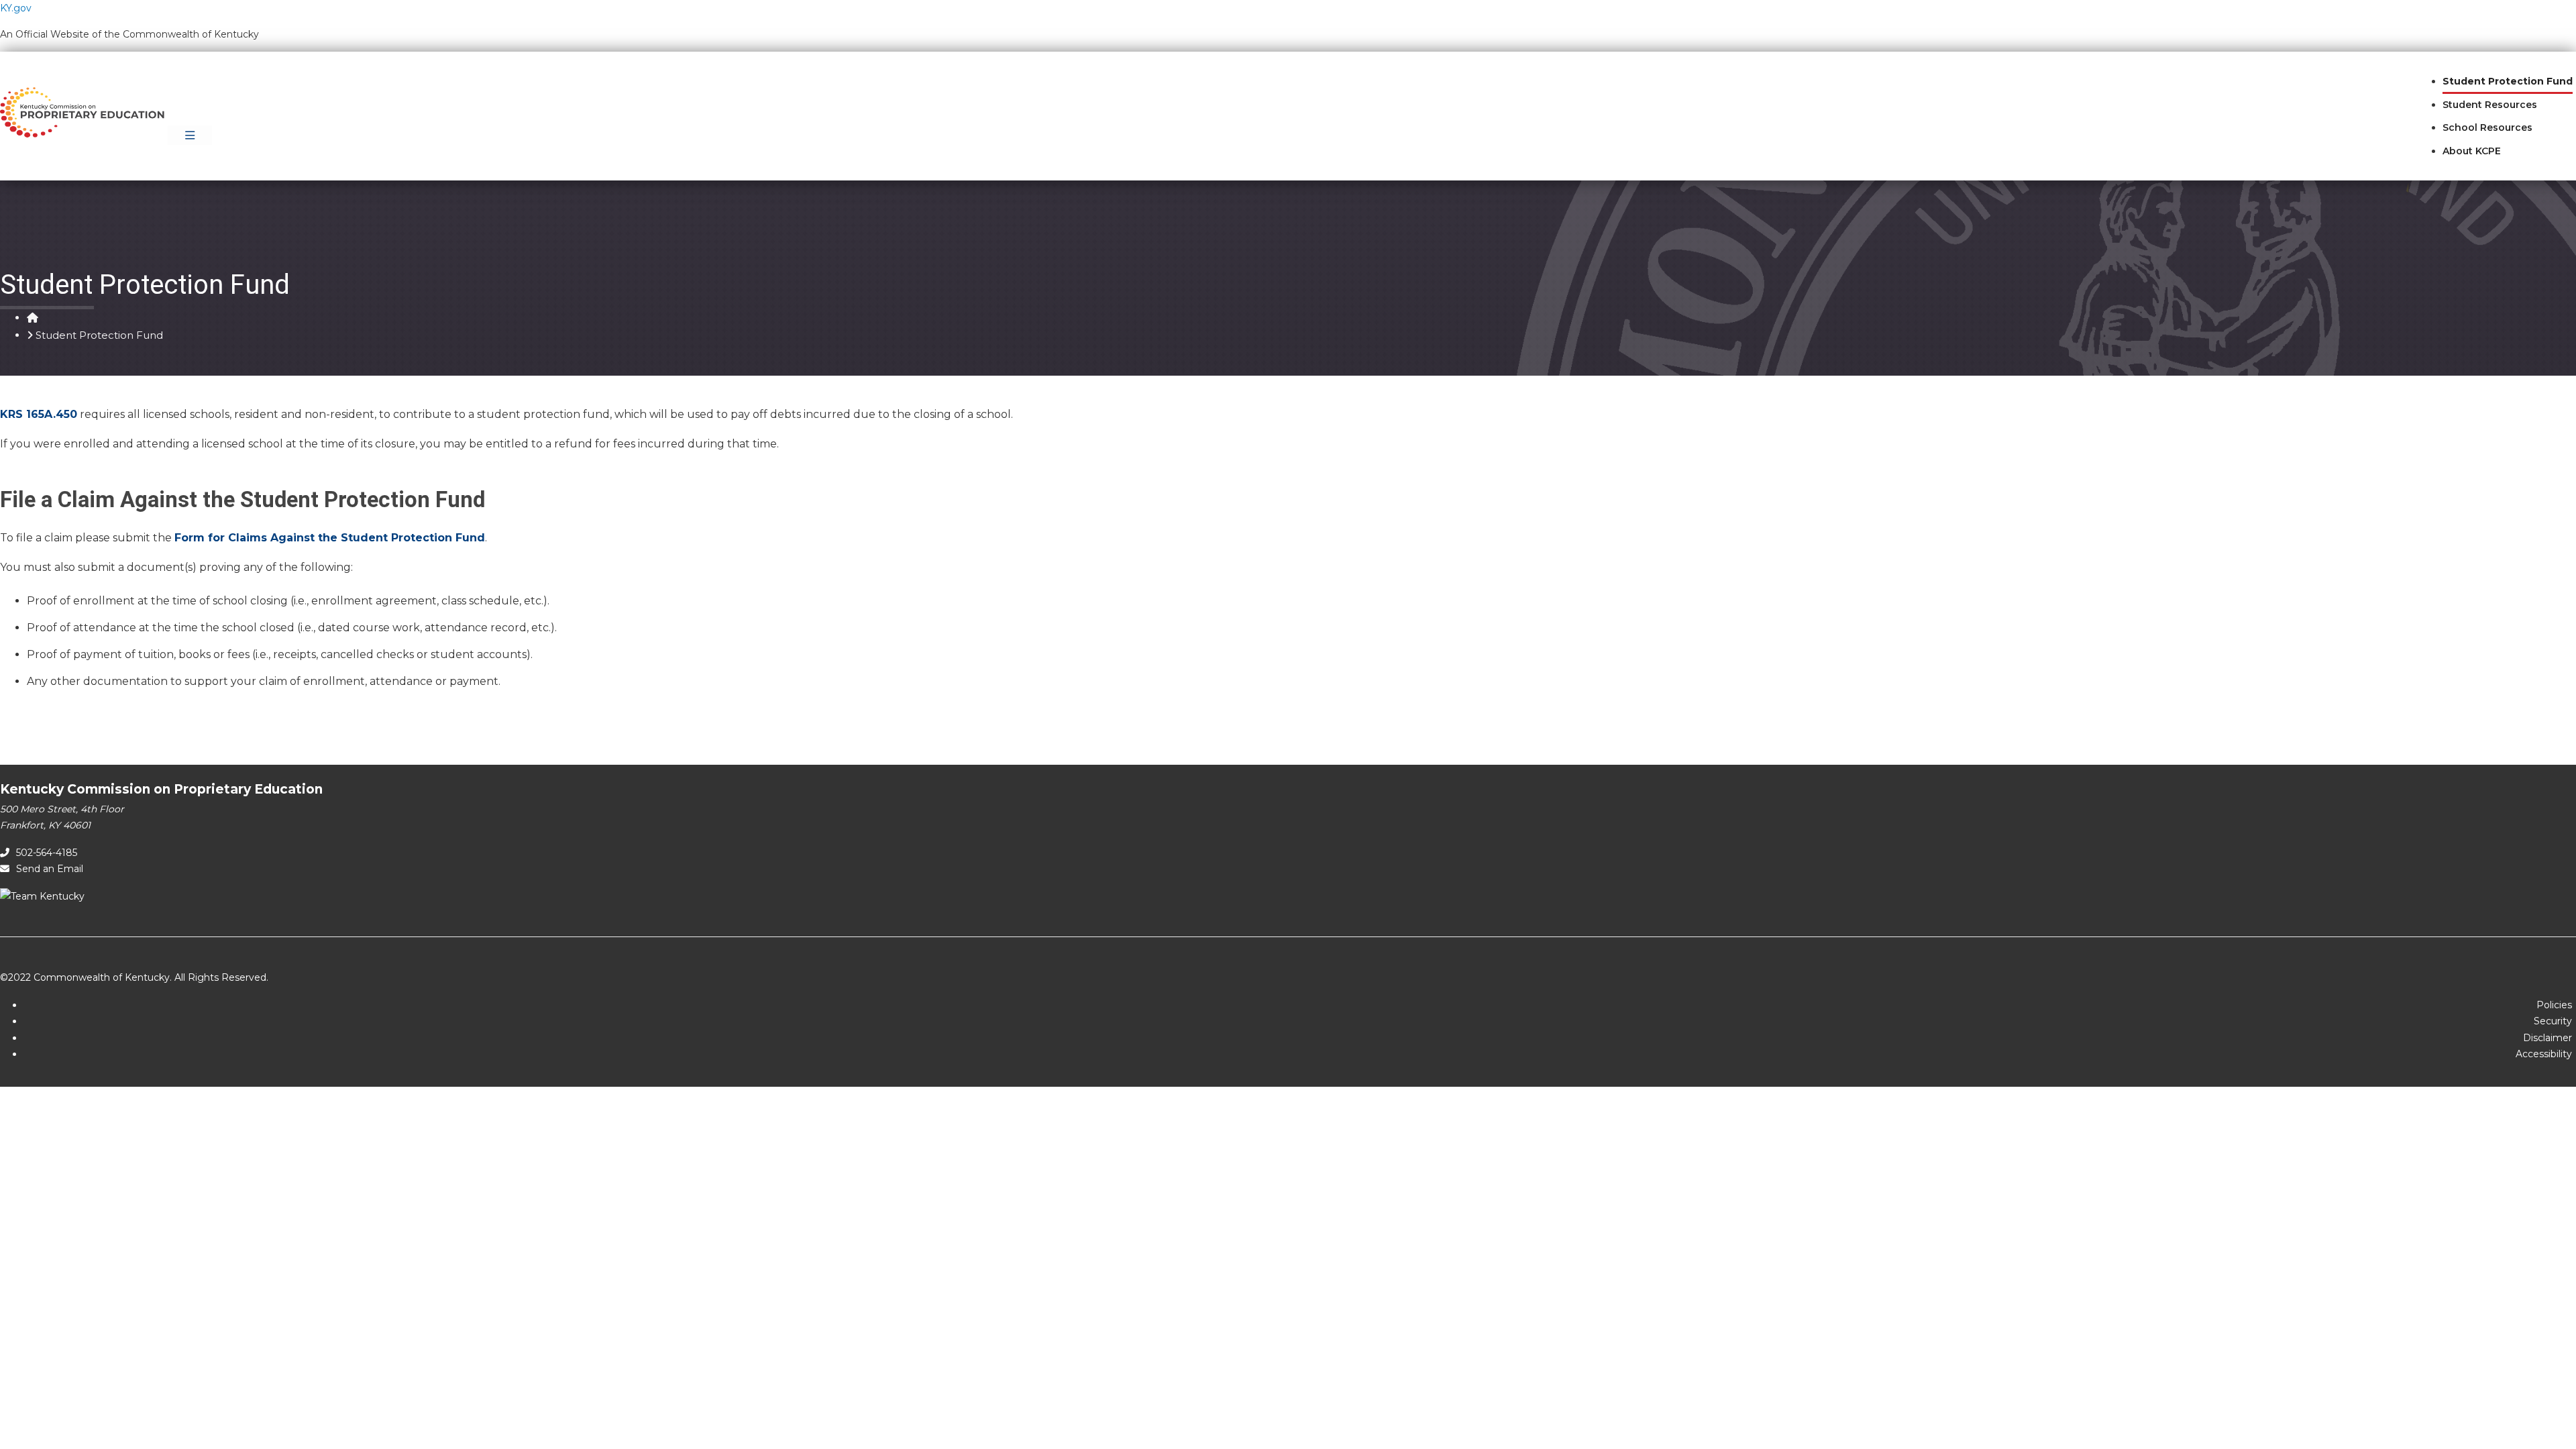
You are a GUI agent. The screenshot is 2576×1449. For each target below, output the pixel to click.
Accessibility (2544, 1054)
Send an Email (50, 869)
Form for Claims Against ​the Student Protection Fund (330, 538)
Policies (2554, 1005)
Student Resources (2490, 105)
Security (2553, 1021)
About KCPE (2472, 151)
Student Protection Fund (2508, 81)
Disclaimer (2547, 1038)
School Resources (2487, 127)
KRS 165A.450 (39, 414)
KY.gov (16, 8)
